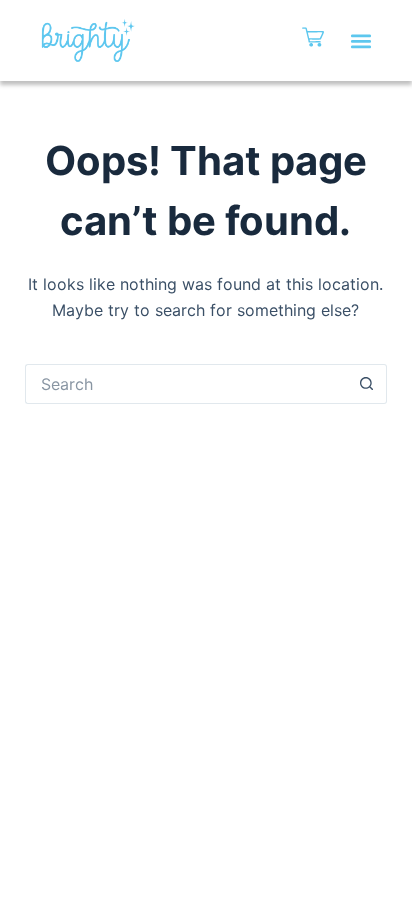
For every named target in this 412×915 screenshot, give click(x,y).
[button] (360, 40)
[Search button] (367, 384)
